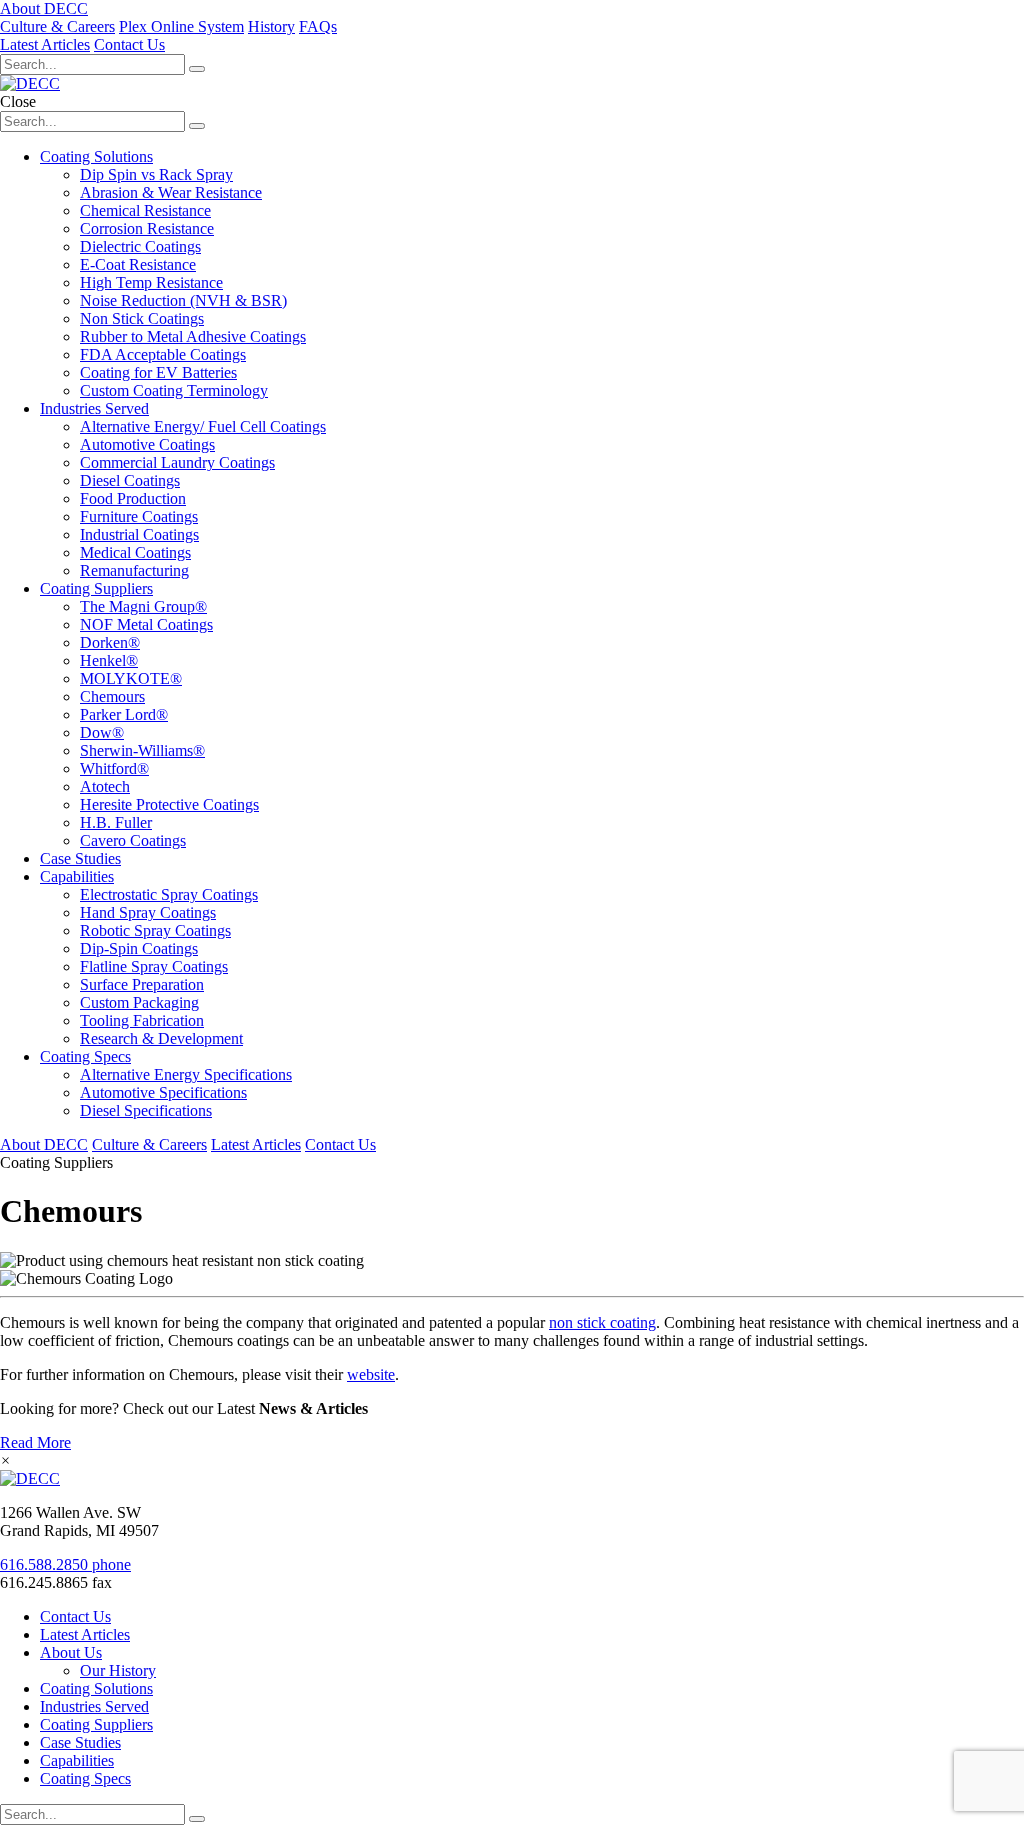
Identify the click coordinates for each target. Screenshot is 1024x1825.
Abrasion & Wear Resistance (171, 192)
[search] (197, 1819)
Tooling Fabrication (142, 1020)
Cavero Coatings (133, 840)
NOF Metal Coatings (146, 624)
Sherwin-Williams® (142, 750)
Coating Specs (85, 1056)
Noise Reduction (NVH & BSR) (183, 300)
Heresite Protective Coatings (169, 804)
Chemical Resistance (145, 210)
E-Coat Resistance (138, 264)
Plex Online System (181, 26)
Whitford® (114, 768)
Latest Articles (45, 44)
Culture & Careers (57, 26)
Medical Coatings (135, 552)
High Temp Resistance (151, 282)
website (371, 1374)
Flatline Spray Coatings (154, 966)
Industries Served (94, 408)
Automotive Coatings (147, 444)
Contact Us (129, 44)
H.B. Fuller (116, 822)
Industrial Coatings (139, 534)
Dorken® (110, 642)
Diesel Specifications (146, 1110)
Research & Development (161, 1038)
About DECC (44, 8)
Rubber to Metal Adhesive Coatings (193, 336)
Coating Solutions (96, 156)
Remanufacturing (134, 570)
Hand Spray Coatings (148, 912)
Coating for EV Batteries (158, 372)
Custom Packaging (139, 1002)
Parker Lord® (124, 714)
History (271, 26)
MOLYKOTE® (131, 678)
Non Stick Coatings (142, 318)
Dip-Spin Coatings (139, 948)
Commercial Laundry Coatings (177, 462)
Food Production (133, 498)
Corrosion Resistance (147, 228)
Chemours (112, 696)
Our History (118, 1670)
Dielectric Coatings (140, 246)
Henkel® (109, 660)
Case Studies (80, 858)
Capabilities (77, 876)
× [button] (5, 1460)
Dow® (102, 732)
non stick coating (602, 1322)
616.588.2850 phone (65, 1564)
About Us (71, 1652)
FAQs (318, 26)
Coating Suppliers (96, 588)
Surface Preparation (142, 984)
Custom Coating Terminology (174, 390)
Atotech (105, 786)
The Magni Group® (143, 606)
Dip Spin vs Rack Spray (156, 174)
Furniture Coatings (139, 516)
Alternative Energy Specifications (186, 1074)
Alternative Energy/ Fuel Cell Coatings (203, 426)
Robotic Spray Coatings (155, 930)
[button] (197, 69)
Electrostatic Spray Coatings (169, 894)
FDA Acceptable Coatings (163, 354)
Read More (35, 1442)
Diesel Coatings (130, 480)
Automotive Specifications (163, 1092)
